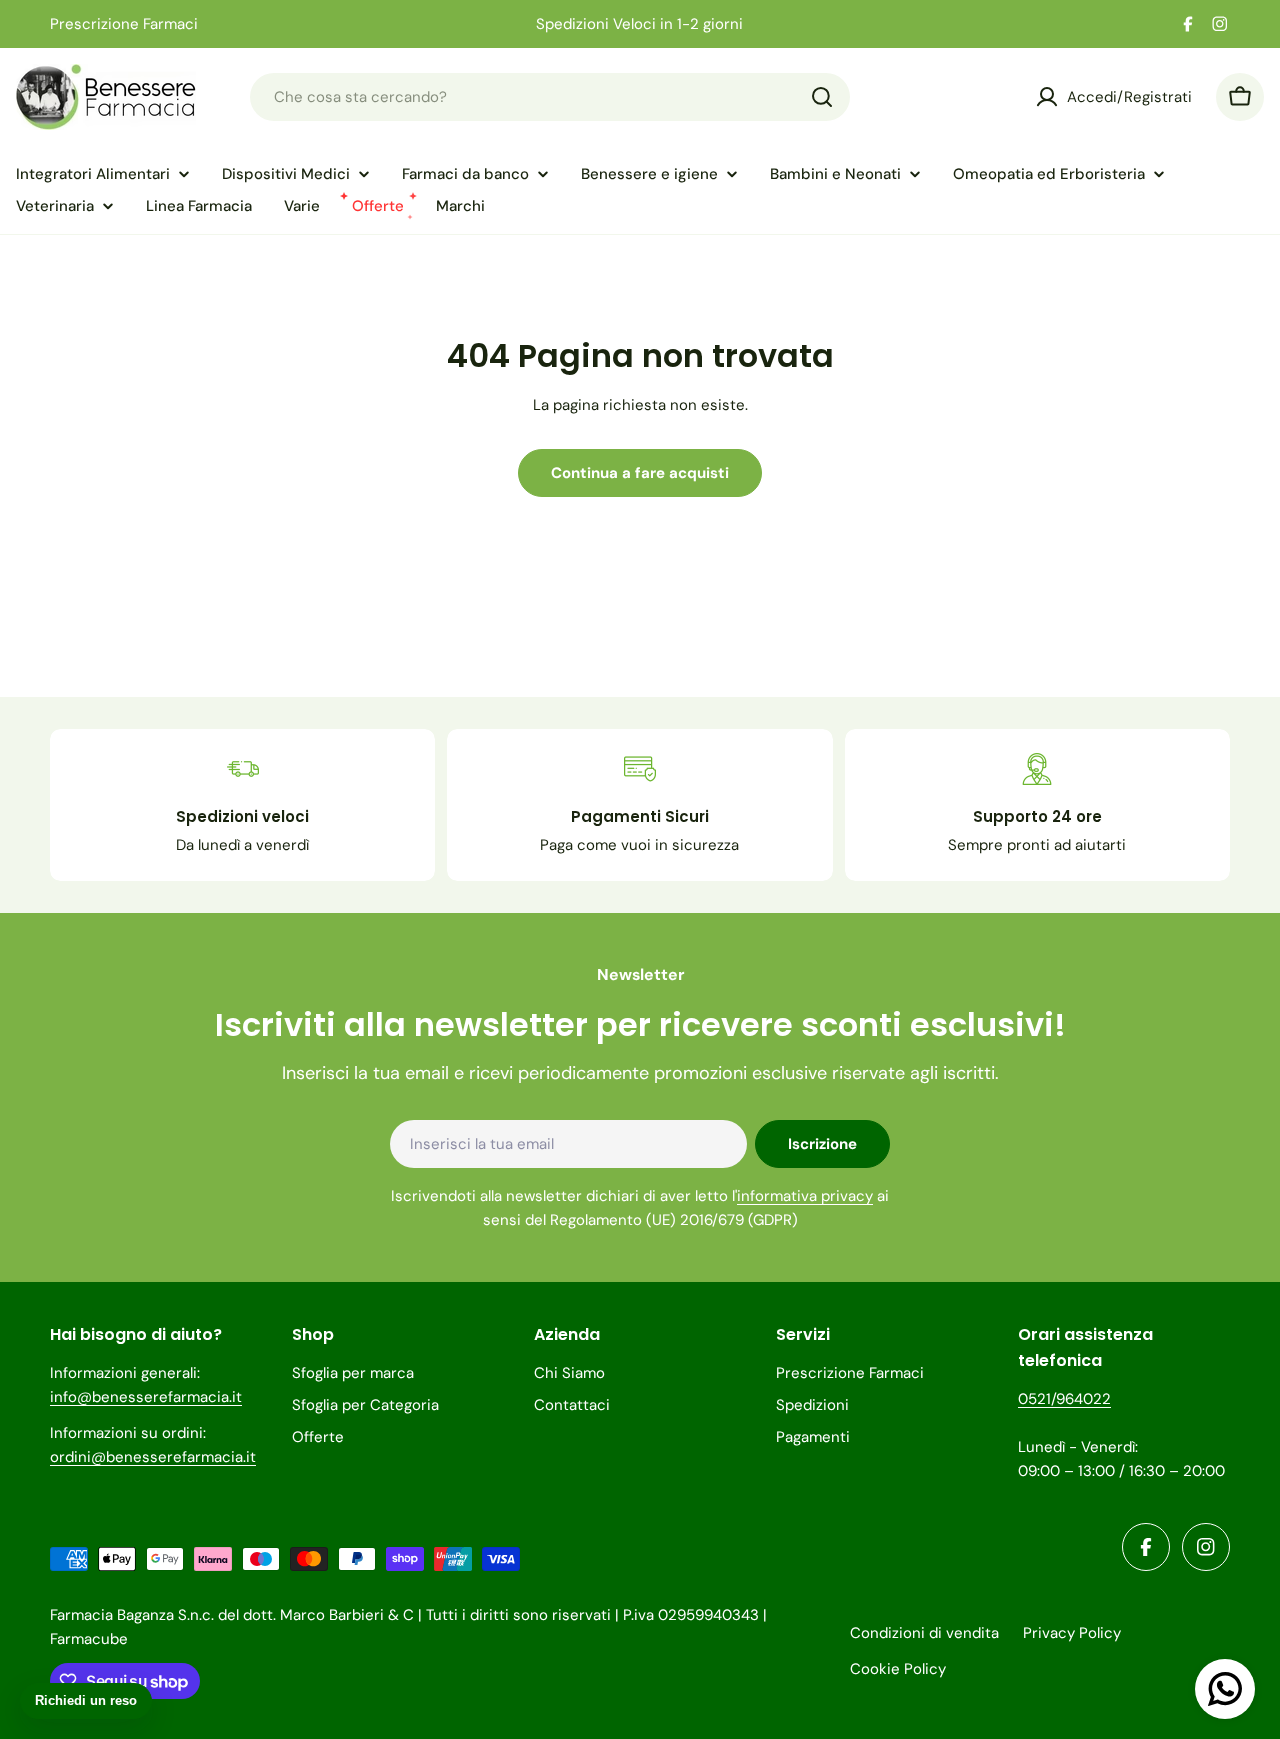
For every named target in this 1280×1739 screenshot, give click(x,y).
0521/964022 (1064, 1399)
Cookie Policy (898, 1669)
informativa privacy (805, 1196)
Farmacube (89, 1639)
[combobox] (550, 97)
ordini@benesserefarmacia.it (153, 1457)
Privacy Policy (1072, 1633)
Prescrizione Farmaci (124, 24)
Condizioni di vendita (924, 1633)
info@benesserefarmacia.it (146, 1397)
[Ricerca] (822, 97)
